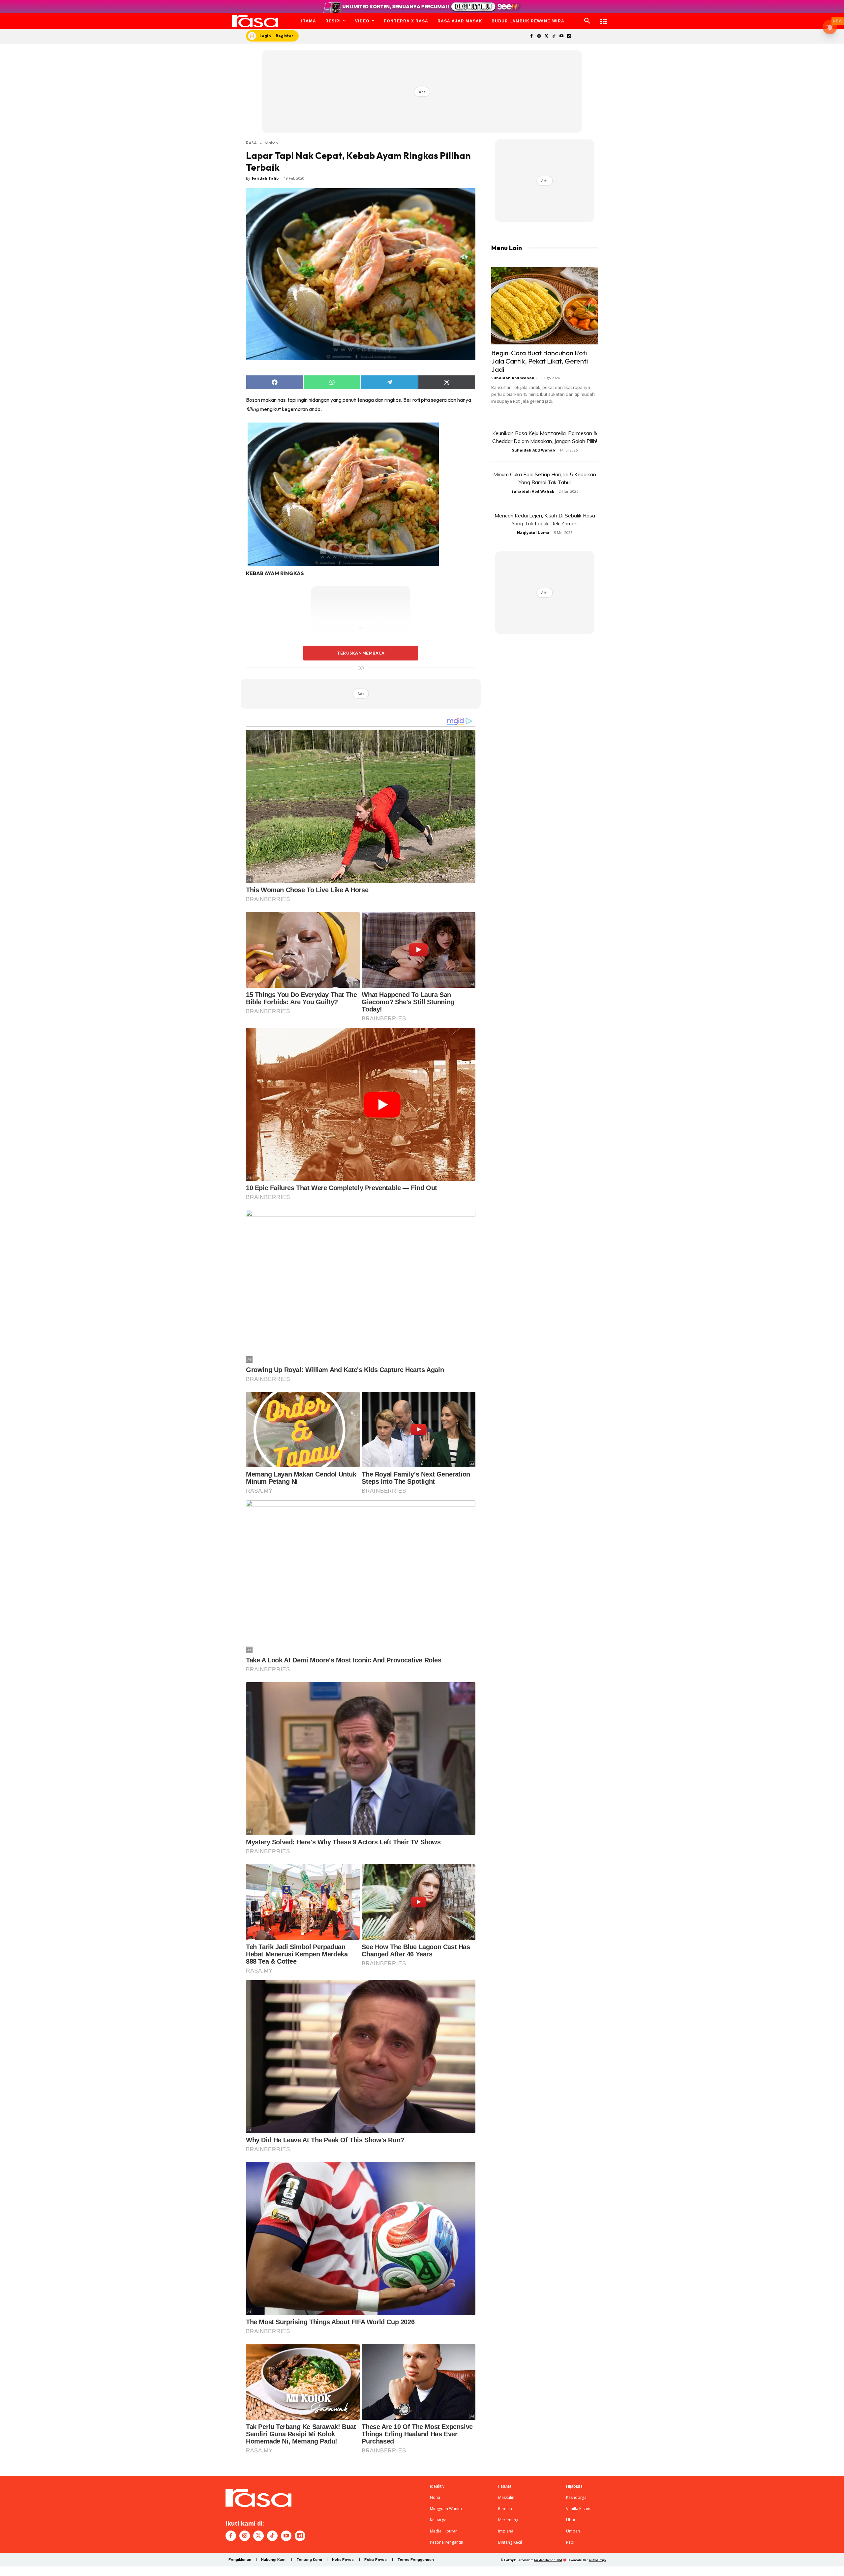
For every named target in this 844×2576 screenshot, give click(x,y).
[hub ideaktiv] (604, 18)
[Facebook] (531, 36)
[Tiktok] (554, 36)
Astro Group (597, 2560)
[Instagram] (539, 36)
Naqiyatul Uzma (533, 532)
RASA (251, 143)
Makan (271, 143)
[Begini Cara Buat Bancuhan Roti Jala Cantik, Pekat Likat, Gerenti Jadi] (545, 306)
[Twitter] (546, 36)
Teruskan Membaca (361, 653)
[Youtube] (562, 36)
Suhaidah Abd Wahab (513, 378)
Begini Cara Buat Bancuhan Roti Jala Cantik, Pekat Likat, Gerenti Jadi (540, 361)
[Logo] (255, 21)
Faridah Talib (265, 178)
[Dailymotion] (569, 36)
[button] (587, 21)
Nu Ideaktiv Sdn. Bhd (548, 2560)
